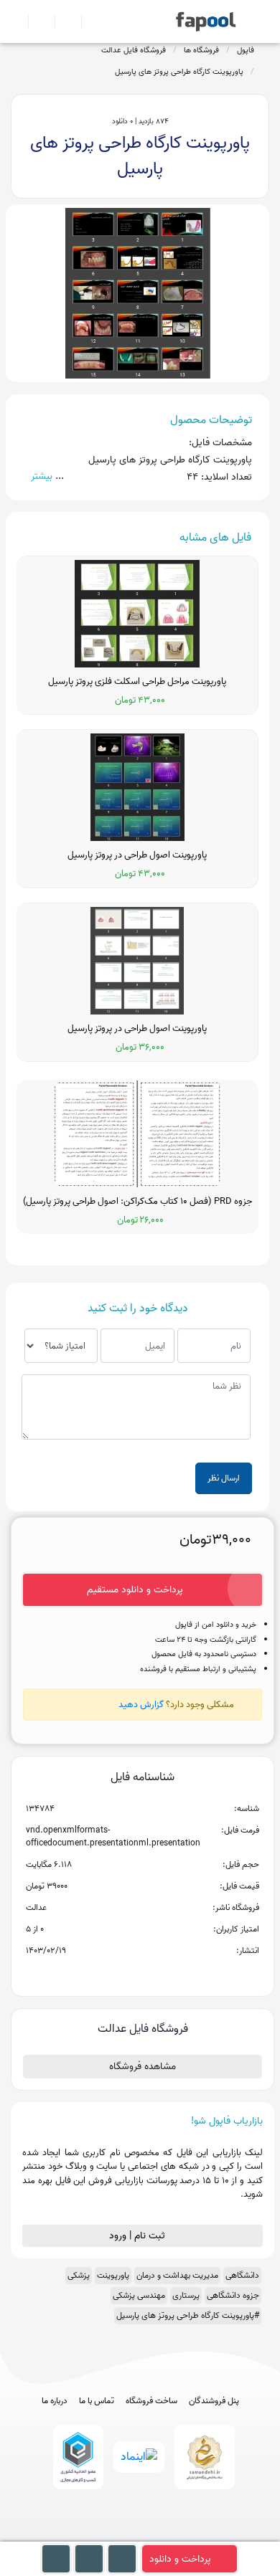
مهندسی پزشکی (139, 2295)
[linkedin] (193, 2535)
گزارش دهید (141, 1705)
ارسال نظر (224, 1478)
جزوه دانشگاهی (233, 2295)
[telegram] (114, 2535)
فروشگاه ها (201, 50)
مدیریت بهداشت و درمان (177, 2275)
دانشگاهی (242, 2275)
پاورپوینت (113, 2275)
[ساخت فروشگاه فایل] (62, 22)
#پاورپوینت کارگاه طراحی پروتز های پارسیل (188, 2315)
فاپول (246, 50)
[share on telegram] (123, 1974)
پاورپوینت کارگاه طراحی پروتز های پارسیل (179, 72)
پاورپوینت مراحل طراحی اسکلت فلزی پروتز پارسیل (137, 682)
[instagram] (140, 2535)
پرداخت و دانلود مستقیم (135, 1590)
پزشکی (79, 2275)
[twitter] (167, 2535)
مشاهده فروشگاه (143, 2067)
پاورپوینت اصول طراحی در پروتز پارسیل (137, 855)
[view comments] (160, 1974)
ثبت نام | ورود (139, 2236)
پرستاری (186, 2295)
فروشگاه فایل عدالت (134, 50)
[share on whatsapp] (142, 1974)
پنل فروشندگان (214, 2401)
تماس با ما (97, 2401)
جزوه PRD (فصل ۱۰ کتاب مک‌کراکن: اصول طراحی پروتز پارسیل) (137, 1202)
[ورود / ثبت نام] (36, 22)
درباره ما (55, 2401)
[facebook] (87, 2535)
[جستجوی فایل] (89, 22)
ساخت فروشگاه (151, 2401)
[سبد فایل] (17, 22)
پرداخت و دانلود (180, 2559)
